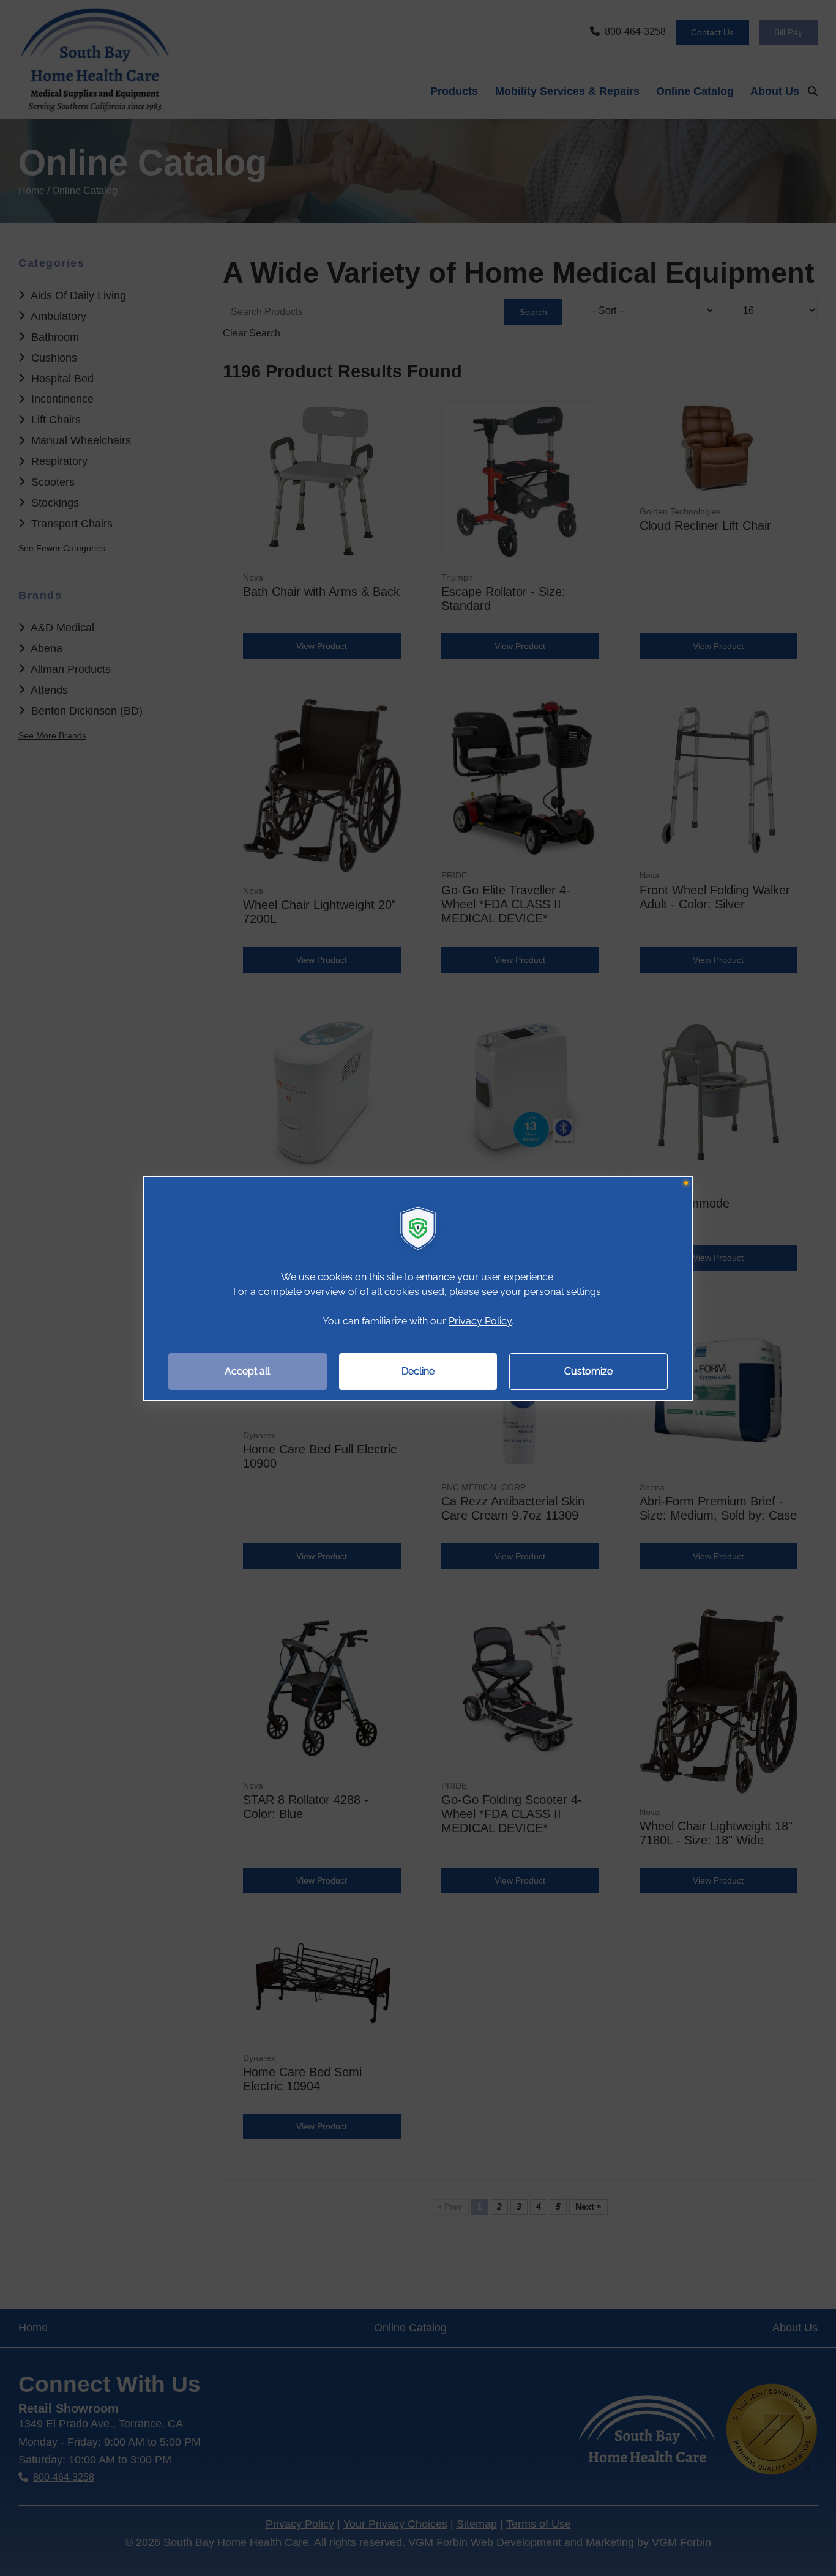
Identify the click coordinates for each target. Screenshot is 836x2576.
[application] (418, 1288)
